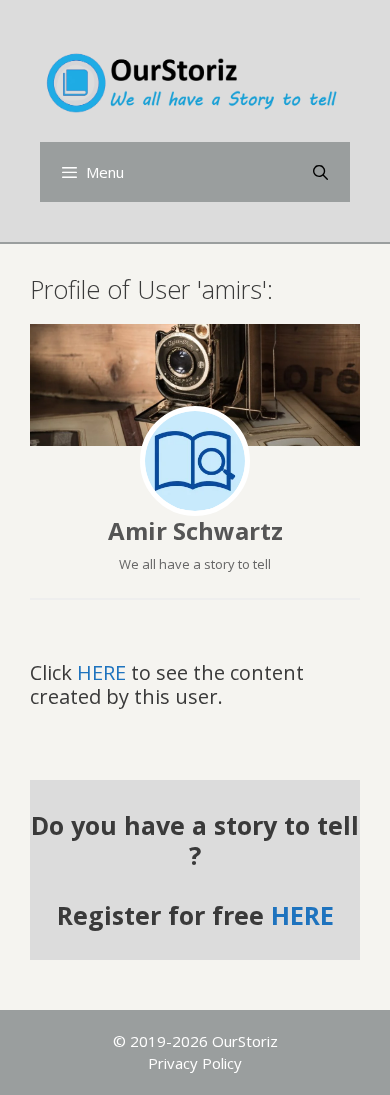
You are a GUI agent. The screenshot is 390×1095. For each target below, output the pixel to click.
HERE (101, 672)
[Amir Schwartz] (195, 461)
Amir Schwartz (195, 530)
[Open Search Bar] (320, 172)
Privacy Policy (195, 1063)
